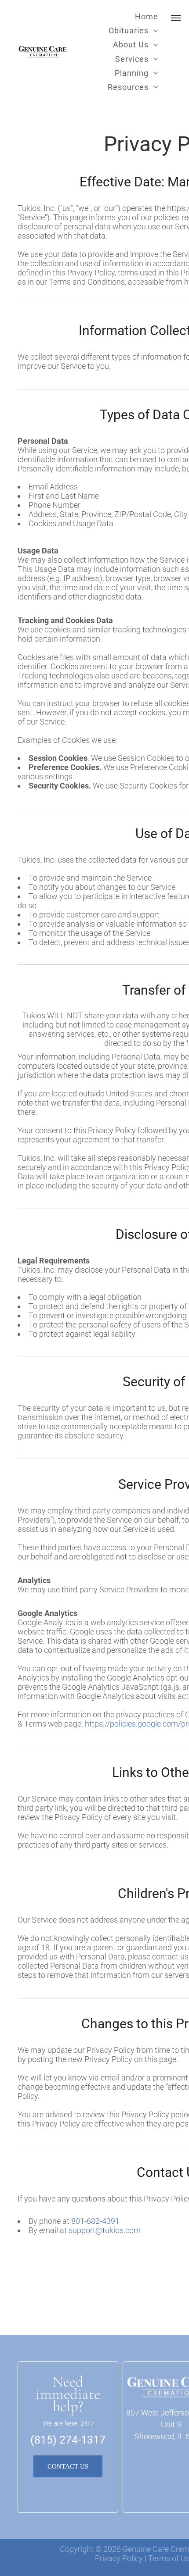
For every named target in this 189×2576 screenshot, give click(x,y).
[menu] (176, 18)
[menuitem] (147, 16)
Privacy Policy (119, 2558)
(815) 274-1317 (68, 2440)
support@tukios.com (105, 2230)
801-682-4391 (95, 2221)
